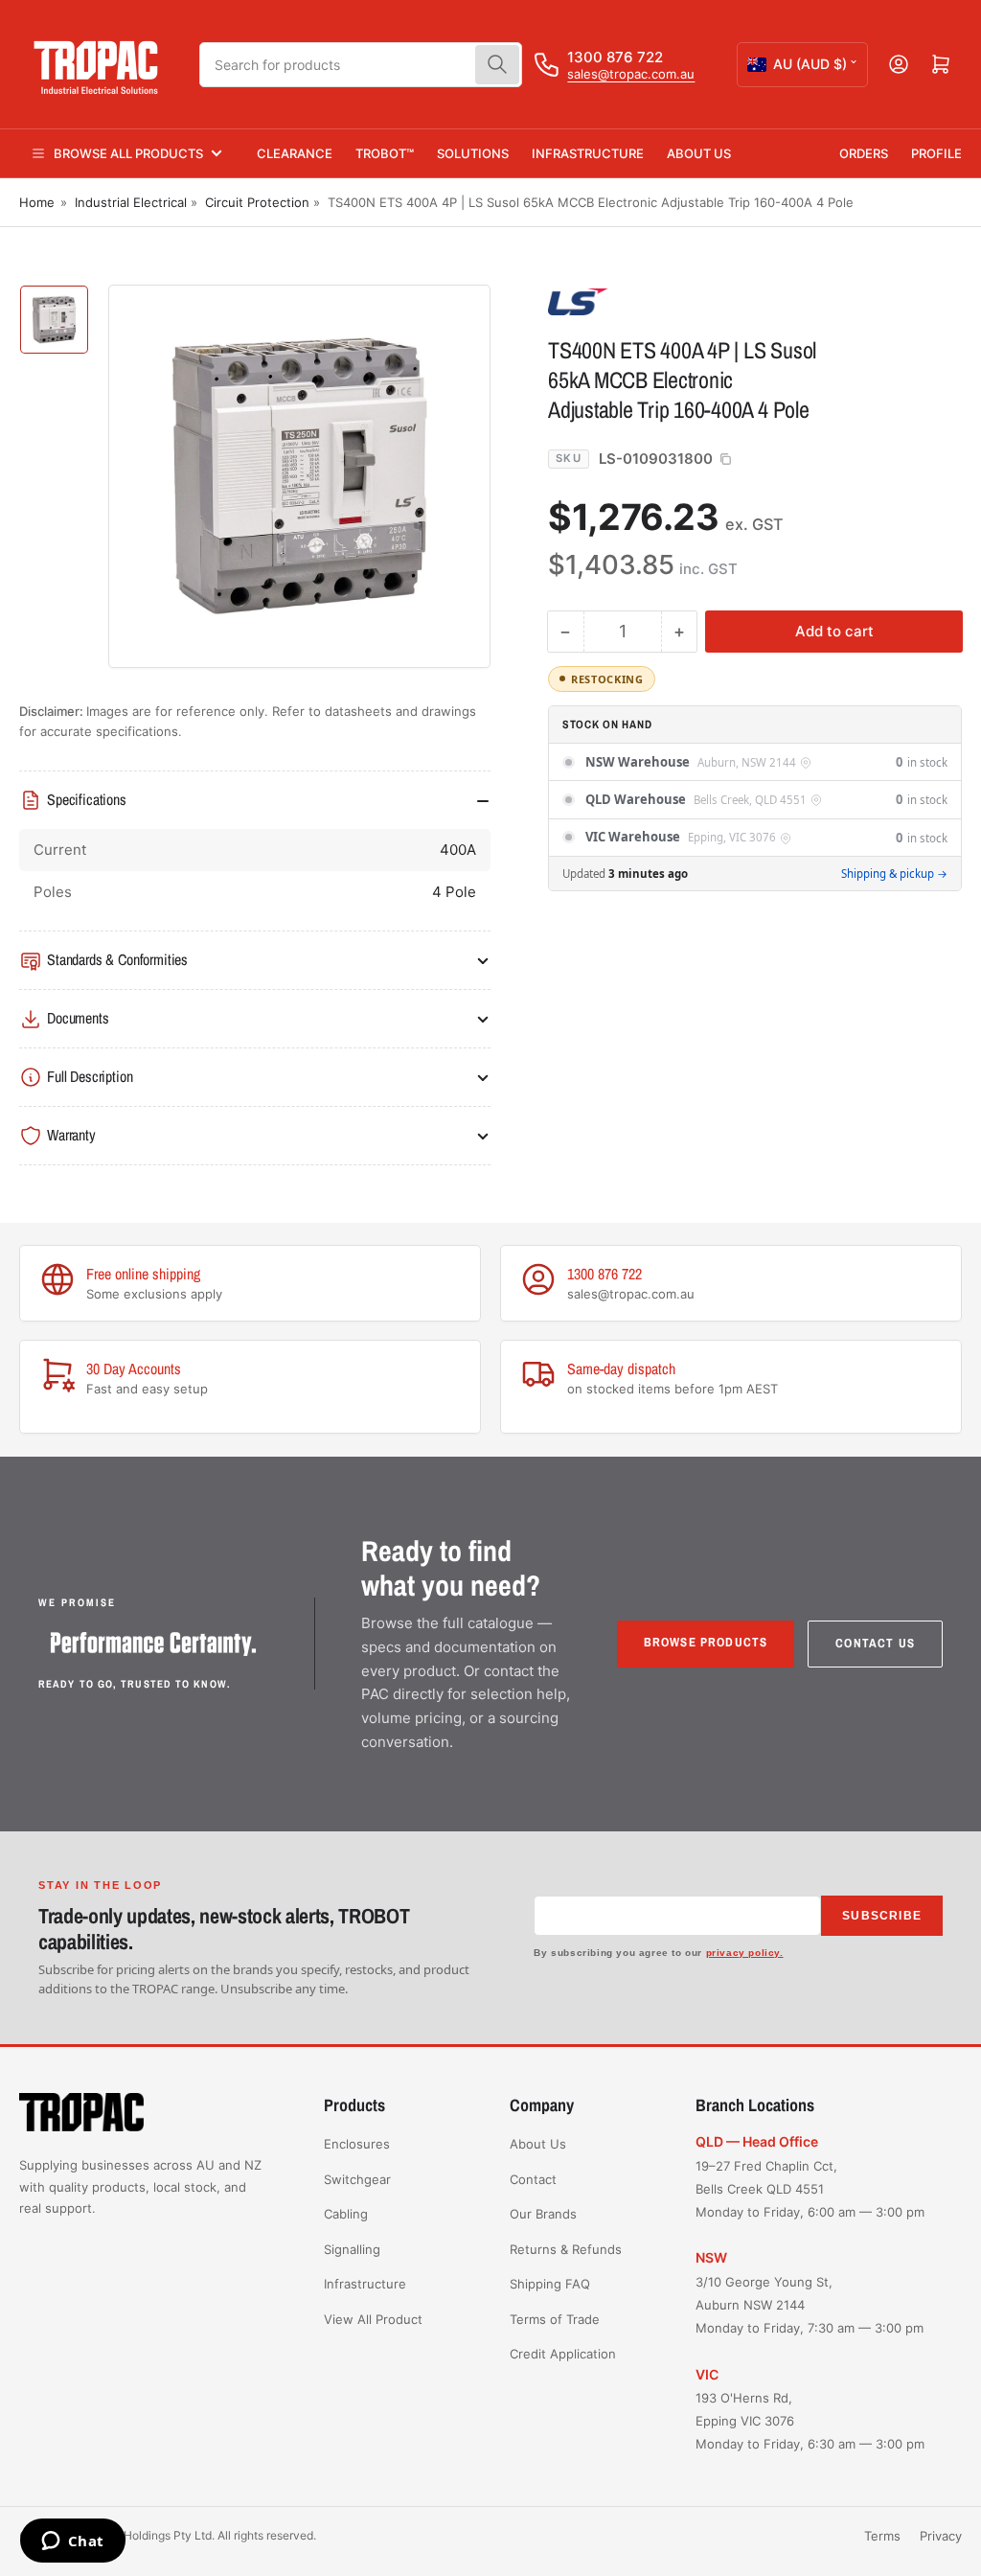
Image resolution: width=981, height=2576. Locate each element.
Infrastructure (588, 153)
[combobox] (361, 65)
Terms (882, 2536)
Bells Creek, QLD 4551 (750, 800)
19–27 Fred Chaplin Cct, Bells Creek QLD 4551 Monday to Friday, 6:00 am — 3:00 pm (810, 2189)
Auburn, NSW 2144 (747, 763)
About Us (699, 153)
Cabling (346, 2214)
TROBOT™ (385, 153)
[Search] (497, 65)
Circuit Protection (257, 202)
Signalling (352, 2249)
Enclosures (357, 2144)
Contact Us (875, 1643)
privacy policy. (745, 1953)
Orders (864, 153)
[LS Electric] (682, 301)
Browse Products (706, 1642)
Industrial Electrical (131, 202)
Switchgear (357, 2179)
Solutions (473, 153)
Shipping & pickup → (894, 874)
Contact (533, 2179)
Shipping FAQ (550, 2284)
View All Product (373, 2319)
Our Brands (543, 2214)
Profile (936, 153)
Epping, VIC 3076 (732, 838)
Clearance (295, 153)
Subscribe (882, 1916)
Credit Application (563, 2354)
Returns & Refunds (566, 2249)
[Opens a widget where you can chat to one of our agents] (72, 2542)
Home (37, 202)
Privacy (941, 2536)
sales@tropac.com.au (631, 74)
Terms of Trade (555, 2319)
